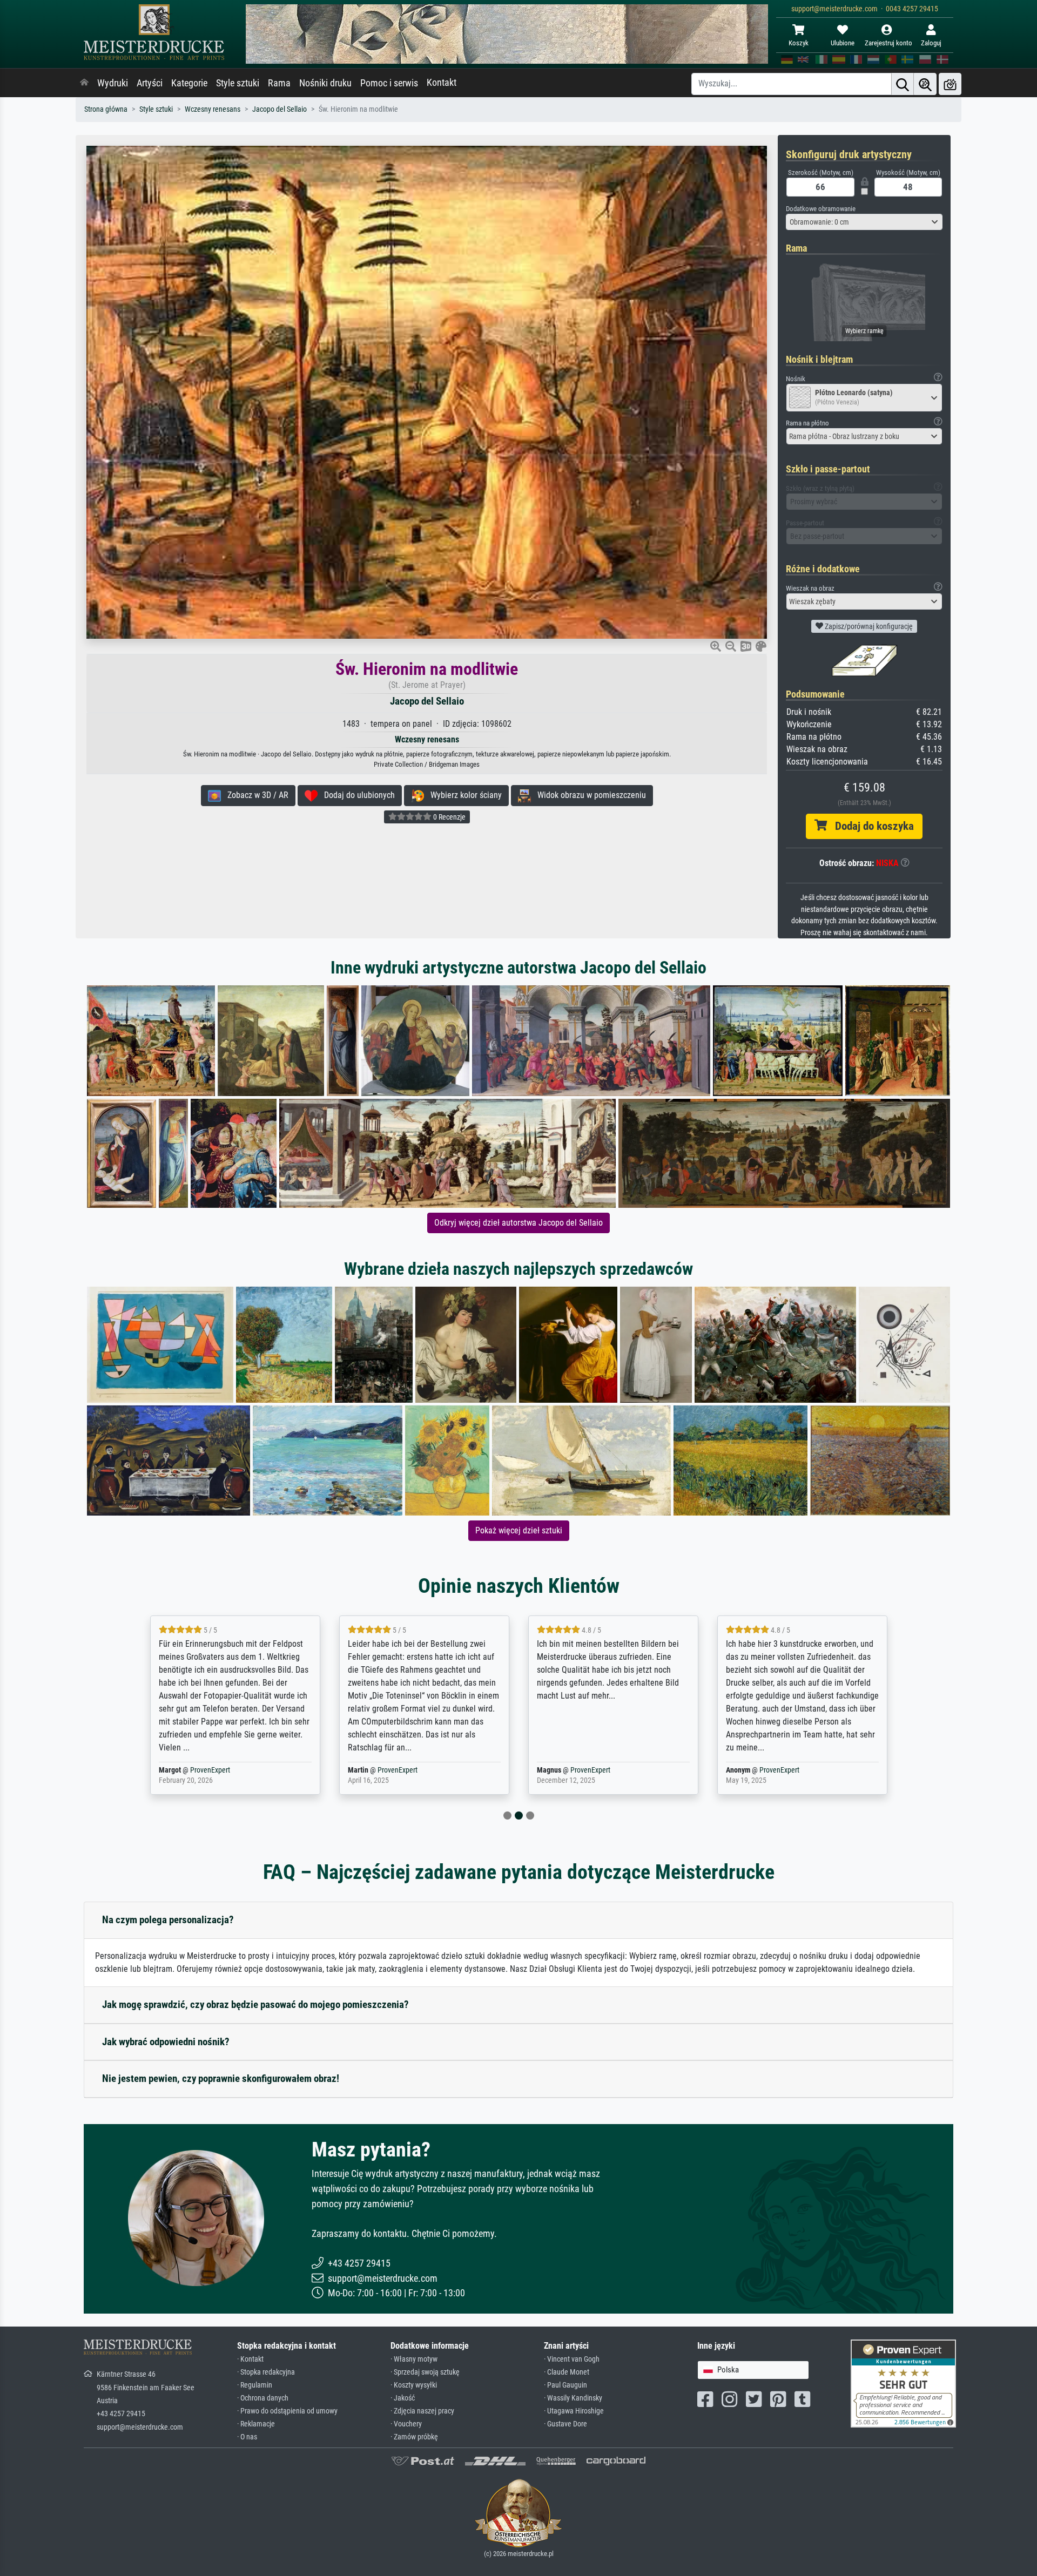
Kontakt (442, 83)
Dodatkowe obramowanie (821, 209)
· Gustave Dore (565, 2424)
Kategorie (189, 83)
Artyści (150, 83)
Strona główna (106, 109)
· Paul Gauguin (565, 2385)
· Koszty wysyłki (414, 2385)
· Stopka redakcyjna (266, 2372)
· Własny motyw (414, 2359)
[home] (84, 83)
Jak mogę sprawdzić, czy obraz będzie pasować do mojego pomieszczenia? (255, 2004)
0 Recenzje (449, 817)
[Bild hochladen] (950, 84)
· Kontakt (250, 2359)
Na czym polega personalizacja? (168, 1920)
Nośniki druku (325, 83)
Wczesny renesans (213, 109)
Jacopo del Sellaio (280, 109)
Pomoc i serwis (389, 83)
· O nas (247, 2437)
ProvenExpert (212, 1770)
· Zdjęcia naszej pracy (422, 2411)
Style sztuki (238, 83)
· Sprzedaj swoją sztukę (425, 2372)
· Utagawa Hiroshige (574, 2411)
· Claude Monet (567, 2372)
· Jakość (403, 2398)
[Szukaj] (903, 84)
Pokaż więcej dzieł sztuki (519, 1530)
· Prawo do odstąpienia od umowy (287, 2411)
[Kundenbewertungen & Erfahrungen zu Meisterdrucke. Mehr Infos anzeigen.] (903, 2383)
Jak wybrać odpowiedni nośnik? (166, 2042)
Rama (279, 83)
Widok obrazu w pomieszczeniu (588, 795)
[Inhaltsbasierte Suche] (925, 84)
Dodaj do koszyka (870, 826)
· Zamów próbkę (414, 2437)
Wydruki (113, 83)
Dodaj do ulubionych (356, 795)
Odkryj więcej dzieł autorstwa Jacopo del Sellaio (518, 1223)
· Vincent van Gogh (572, 2359)
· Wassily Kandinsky (573, 2398)
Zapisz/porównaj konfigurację (868, 626)
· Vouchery (406, 2424)
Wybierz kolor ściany (463, 795)
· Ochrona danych (263, 2398)
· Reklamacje (256, 2424)
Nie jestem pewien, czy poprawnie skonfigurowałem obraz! (221, 2078)
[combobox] (864, 222)
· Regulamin (255, 2385)
